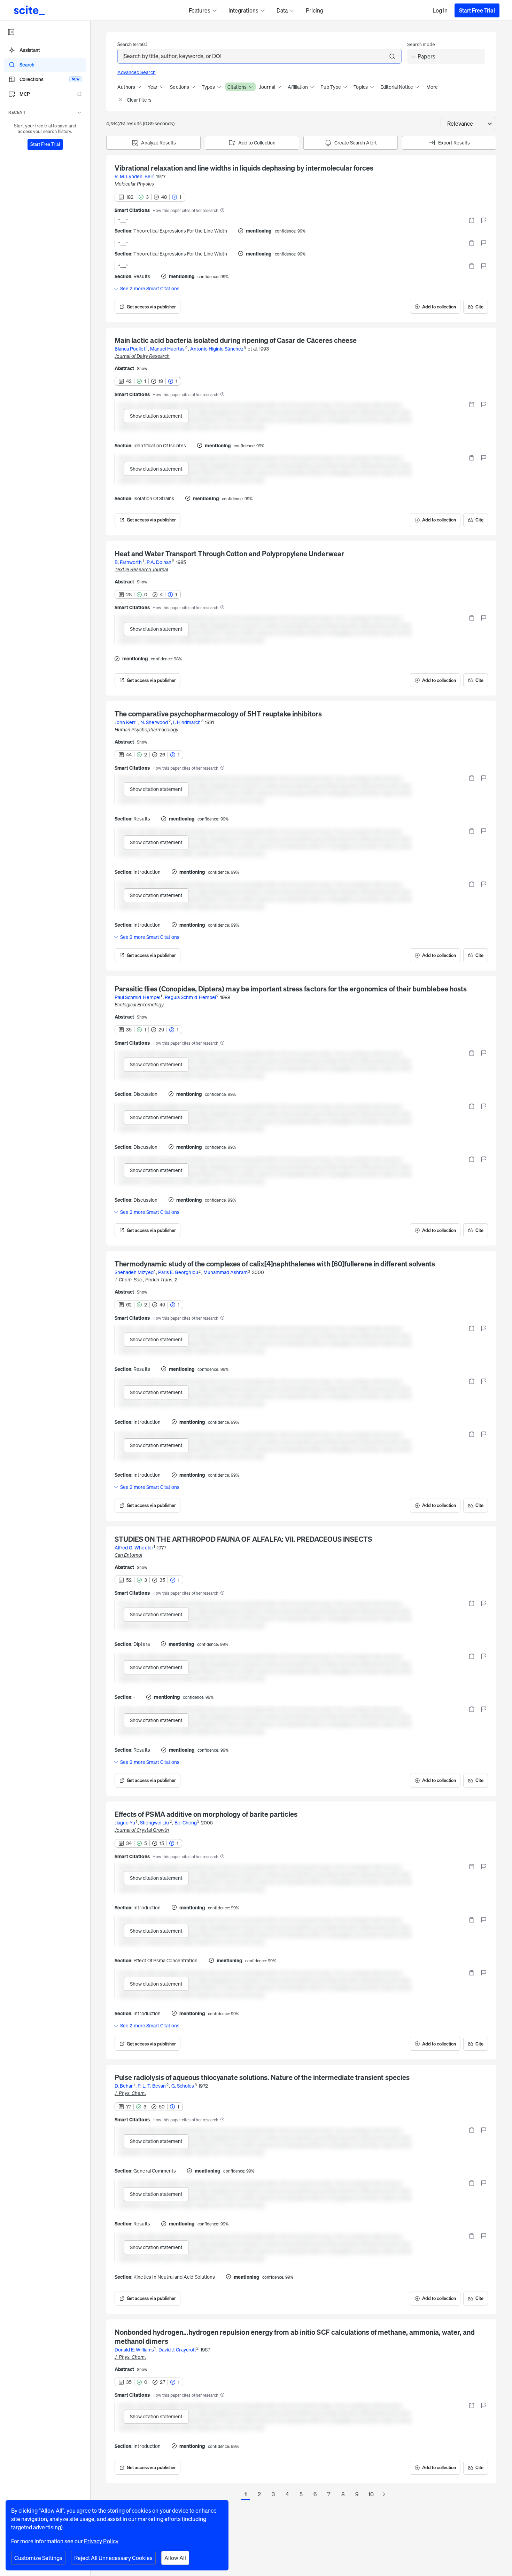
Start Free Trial (477, 10)
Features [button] (200, 10)
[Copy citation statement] (472, 220)
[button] (45, 112)
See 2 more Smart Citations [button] (150, 289)
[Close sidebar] (11, 32)
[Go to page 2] (383, 2495)
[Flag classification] (483, 220)
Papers (426, 56)
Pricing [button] (315, 10)
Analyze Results (158, 143)
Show (142, 369)
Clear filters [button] (139, 100)
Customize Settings (38, 2558)
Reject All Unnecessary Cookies (113, 2558)
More (432, 87)
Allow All (175, 2558)
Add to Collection (257, 143)
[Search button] (392, 56)
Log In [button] (440, 10)
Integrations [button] (243, 10)
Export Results (454, 143)
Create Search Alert (356, 143)
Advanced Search (137, 72)
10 (371, 2494)
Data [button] (282, 10)
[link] (148, 307)
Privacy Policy (101, 2541)
